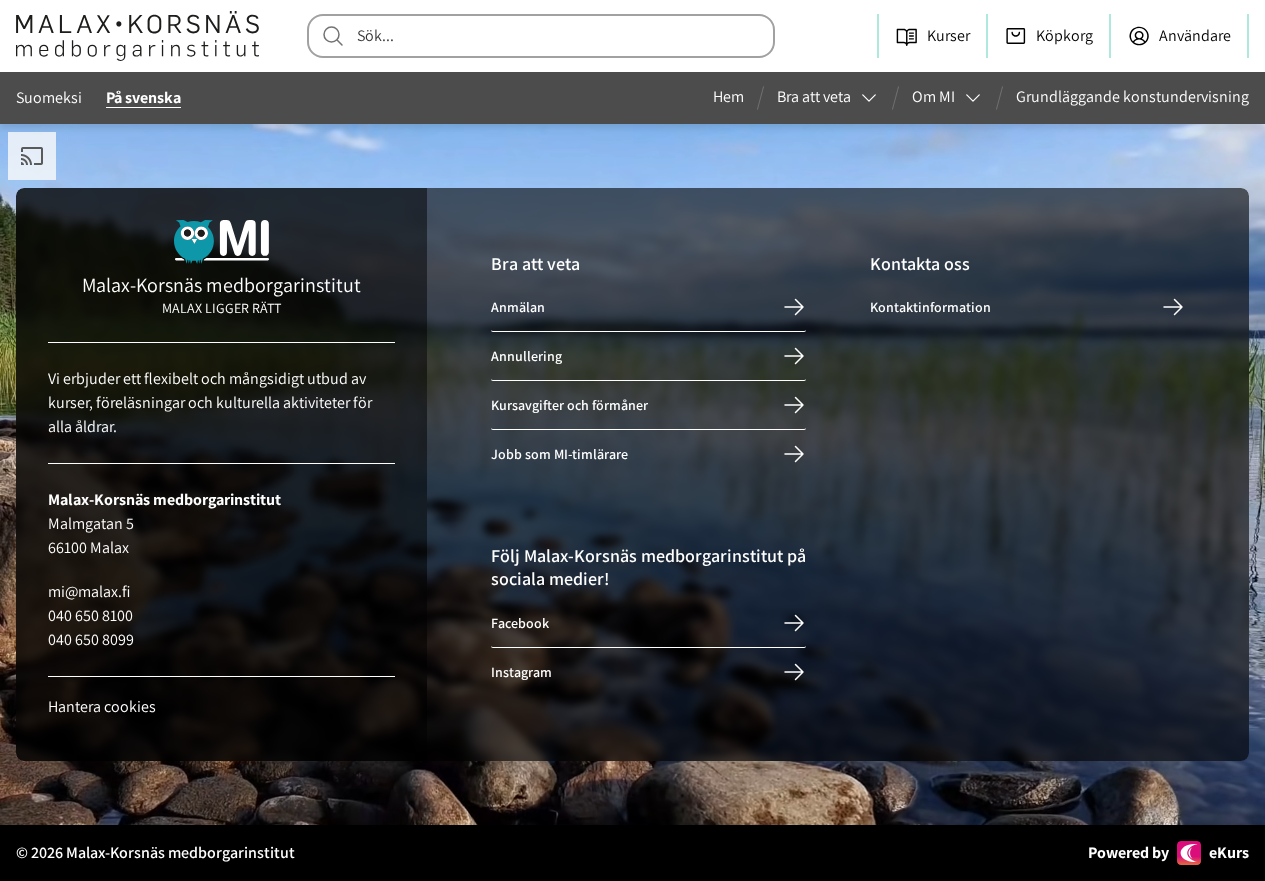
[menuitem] (736, 98)
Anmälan (518, 307)
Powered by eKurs (1168, 852)
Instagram (521, 672)
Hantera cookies (102, 706)
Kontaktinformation (930, 307)
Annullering (526, 356)
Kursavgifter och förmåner (569, 405)
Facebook (520, 623)
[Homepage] (137, 36)
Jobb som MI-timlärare (559, 454)
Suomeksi (49, 97)
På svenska (143, 97)
